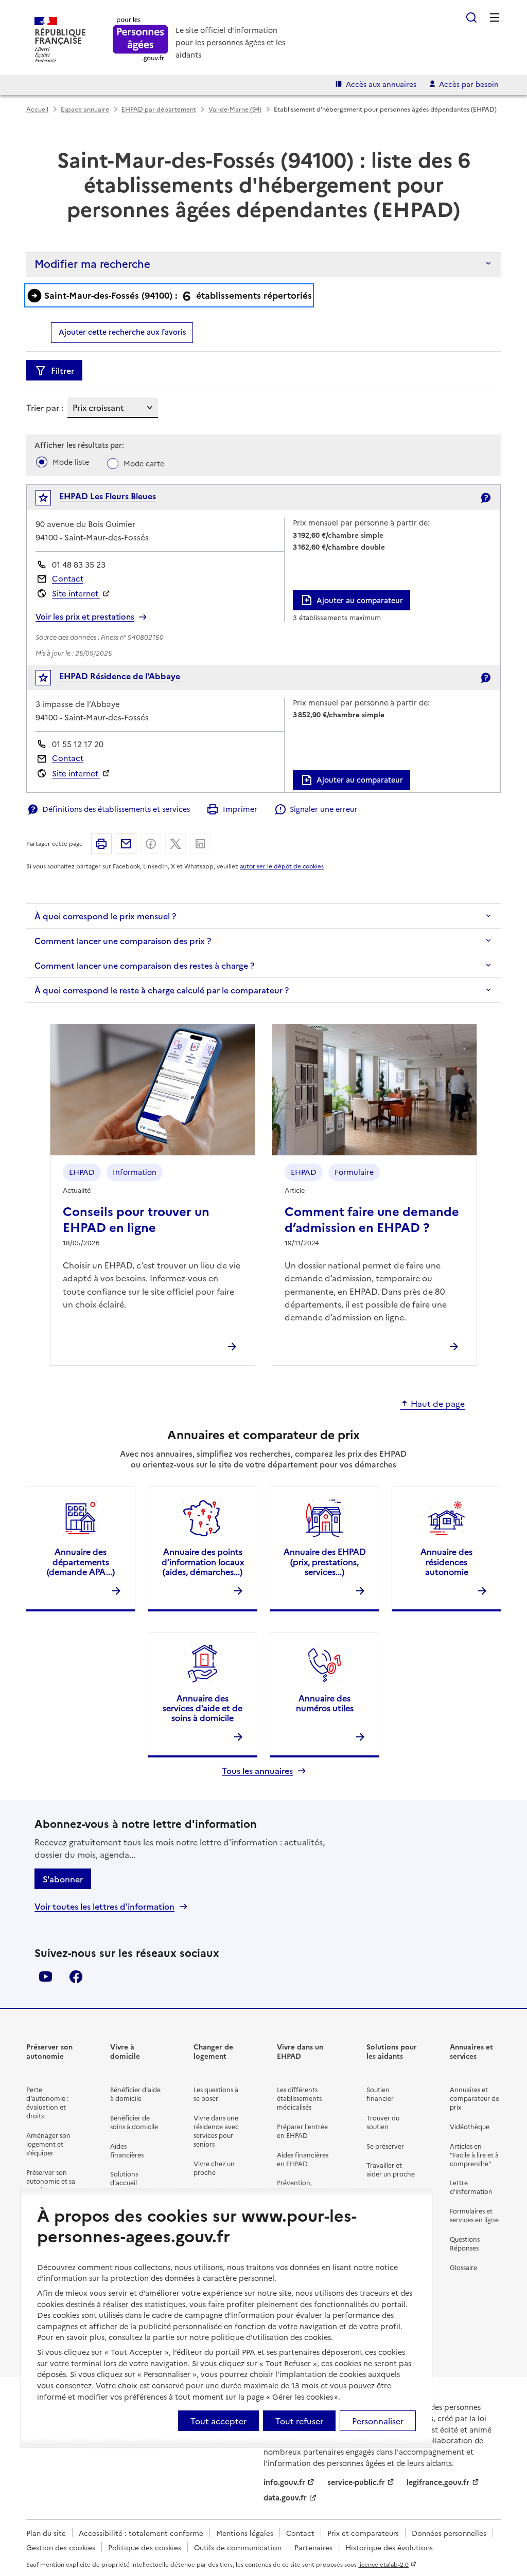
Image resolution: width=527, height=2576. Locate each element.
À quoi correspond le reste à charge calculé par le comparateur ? (162, 990)
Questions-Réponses (466, 2243)
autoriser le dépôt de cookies (282, 866)
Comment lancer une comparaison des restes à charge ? (144, 965)
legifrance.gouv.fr (438, 2482)
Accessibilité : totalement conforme (141, 2533)
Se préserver (385, 2146)
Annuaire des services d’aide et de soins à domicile (203, 1708)
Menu (495, 17)
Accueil (37, 109)
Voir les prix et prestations (85, 616)
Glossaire (463, 2267)
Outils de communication (238, 2547)
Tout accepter (218, 2421)
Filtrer (63, 370)
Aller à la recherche (471, 17)
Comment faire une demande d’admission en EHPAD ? (372, 1219)
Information (135, 1172)
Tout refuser (299, 2421)
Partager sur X (175, 844)
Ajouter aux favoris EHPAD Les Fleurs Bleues (50, 500)
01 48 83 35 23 (79, 564)
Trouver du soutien (383, 2122)
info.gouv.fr (284, 2482)
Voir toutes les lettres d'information (104, 1906)
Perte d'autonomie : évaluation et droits (47, 2102)
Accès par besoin (469, 84)
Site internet (76, 593)
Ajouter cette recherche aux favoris (122, 332)
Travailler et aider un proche (391, 2169)
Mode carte (144, 463)
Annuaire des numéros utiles (325, 1703)
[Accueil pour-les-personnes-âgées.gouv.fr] (141, 40)
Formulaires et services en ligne (474, 2215)
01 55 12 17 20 (78, 744)
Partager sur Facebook (151, 844)
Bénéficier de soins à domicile (134, 2122)
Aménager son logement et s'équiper (48, 2144)
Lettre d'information (471, 2187)
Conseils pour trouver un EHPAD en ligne (136, 1219)
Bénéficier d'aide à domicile (135, 2094)
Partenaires (313, 2547)
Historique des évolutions (389, 2547)
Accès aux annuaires (381, 84)
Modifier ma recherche (92, 263)
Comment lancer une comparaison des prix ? (123, 940)
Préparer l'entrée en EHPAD (302, 2131)
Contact (68, 578)
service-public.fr (356, 2482)
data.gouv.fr (285, 2497)
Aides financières (127, 2150)
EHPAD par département (159, 109)
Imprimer (240, 809)
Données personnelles (449, 2533)
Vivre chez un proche (214, 2168)
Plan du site (46, 2533)
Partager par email (126, 844)
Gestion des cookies (61, 2547)
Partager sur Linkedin (200, 844)
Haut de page (438, 1404)
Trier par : (45, 407)
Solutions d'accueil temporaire (127, 2182)
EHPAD (82, 1172)
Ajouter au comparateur (360, 600)
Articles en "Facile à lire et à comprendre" (474, 2155)
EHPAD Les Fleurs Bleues (108, 496)
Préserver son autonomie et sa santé (51, 2181)
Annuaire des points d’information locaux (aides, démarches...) (203, 1561)
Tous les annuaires (257, 1771)
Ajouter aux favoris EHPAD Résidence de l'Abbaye (50, 680)
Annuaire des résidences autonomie (446, 1561)
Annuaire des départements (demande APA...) (81, 1561)
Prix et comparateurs (363, 2533)
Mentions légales (245, 2533)
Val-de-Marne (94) (235, 109)
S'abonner (63, 1879)
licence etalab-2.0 (383, 2564)
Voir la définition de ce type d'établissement (485, 498)
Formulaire (354, 1172)
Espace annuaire (85, 109)
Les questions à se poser (216, 2094)
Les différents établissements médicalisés (299, 2098)
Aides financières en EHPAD (303, 2159)
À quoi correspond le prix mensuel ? (105, 916)
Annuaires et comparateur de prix (475, 2098)
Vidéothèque (470, 2126)
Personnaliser (378, 2421)
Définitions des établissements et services (116, 809)
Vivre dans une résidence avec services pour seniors (216, 2131)
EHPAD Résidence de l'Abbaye (120, 676)
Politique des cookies (145, 2547)
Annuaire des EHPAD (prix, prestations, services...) (325, 1561)
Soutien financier (380, 2094)
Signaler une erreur (324, 809)
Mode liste (71, 462)
